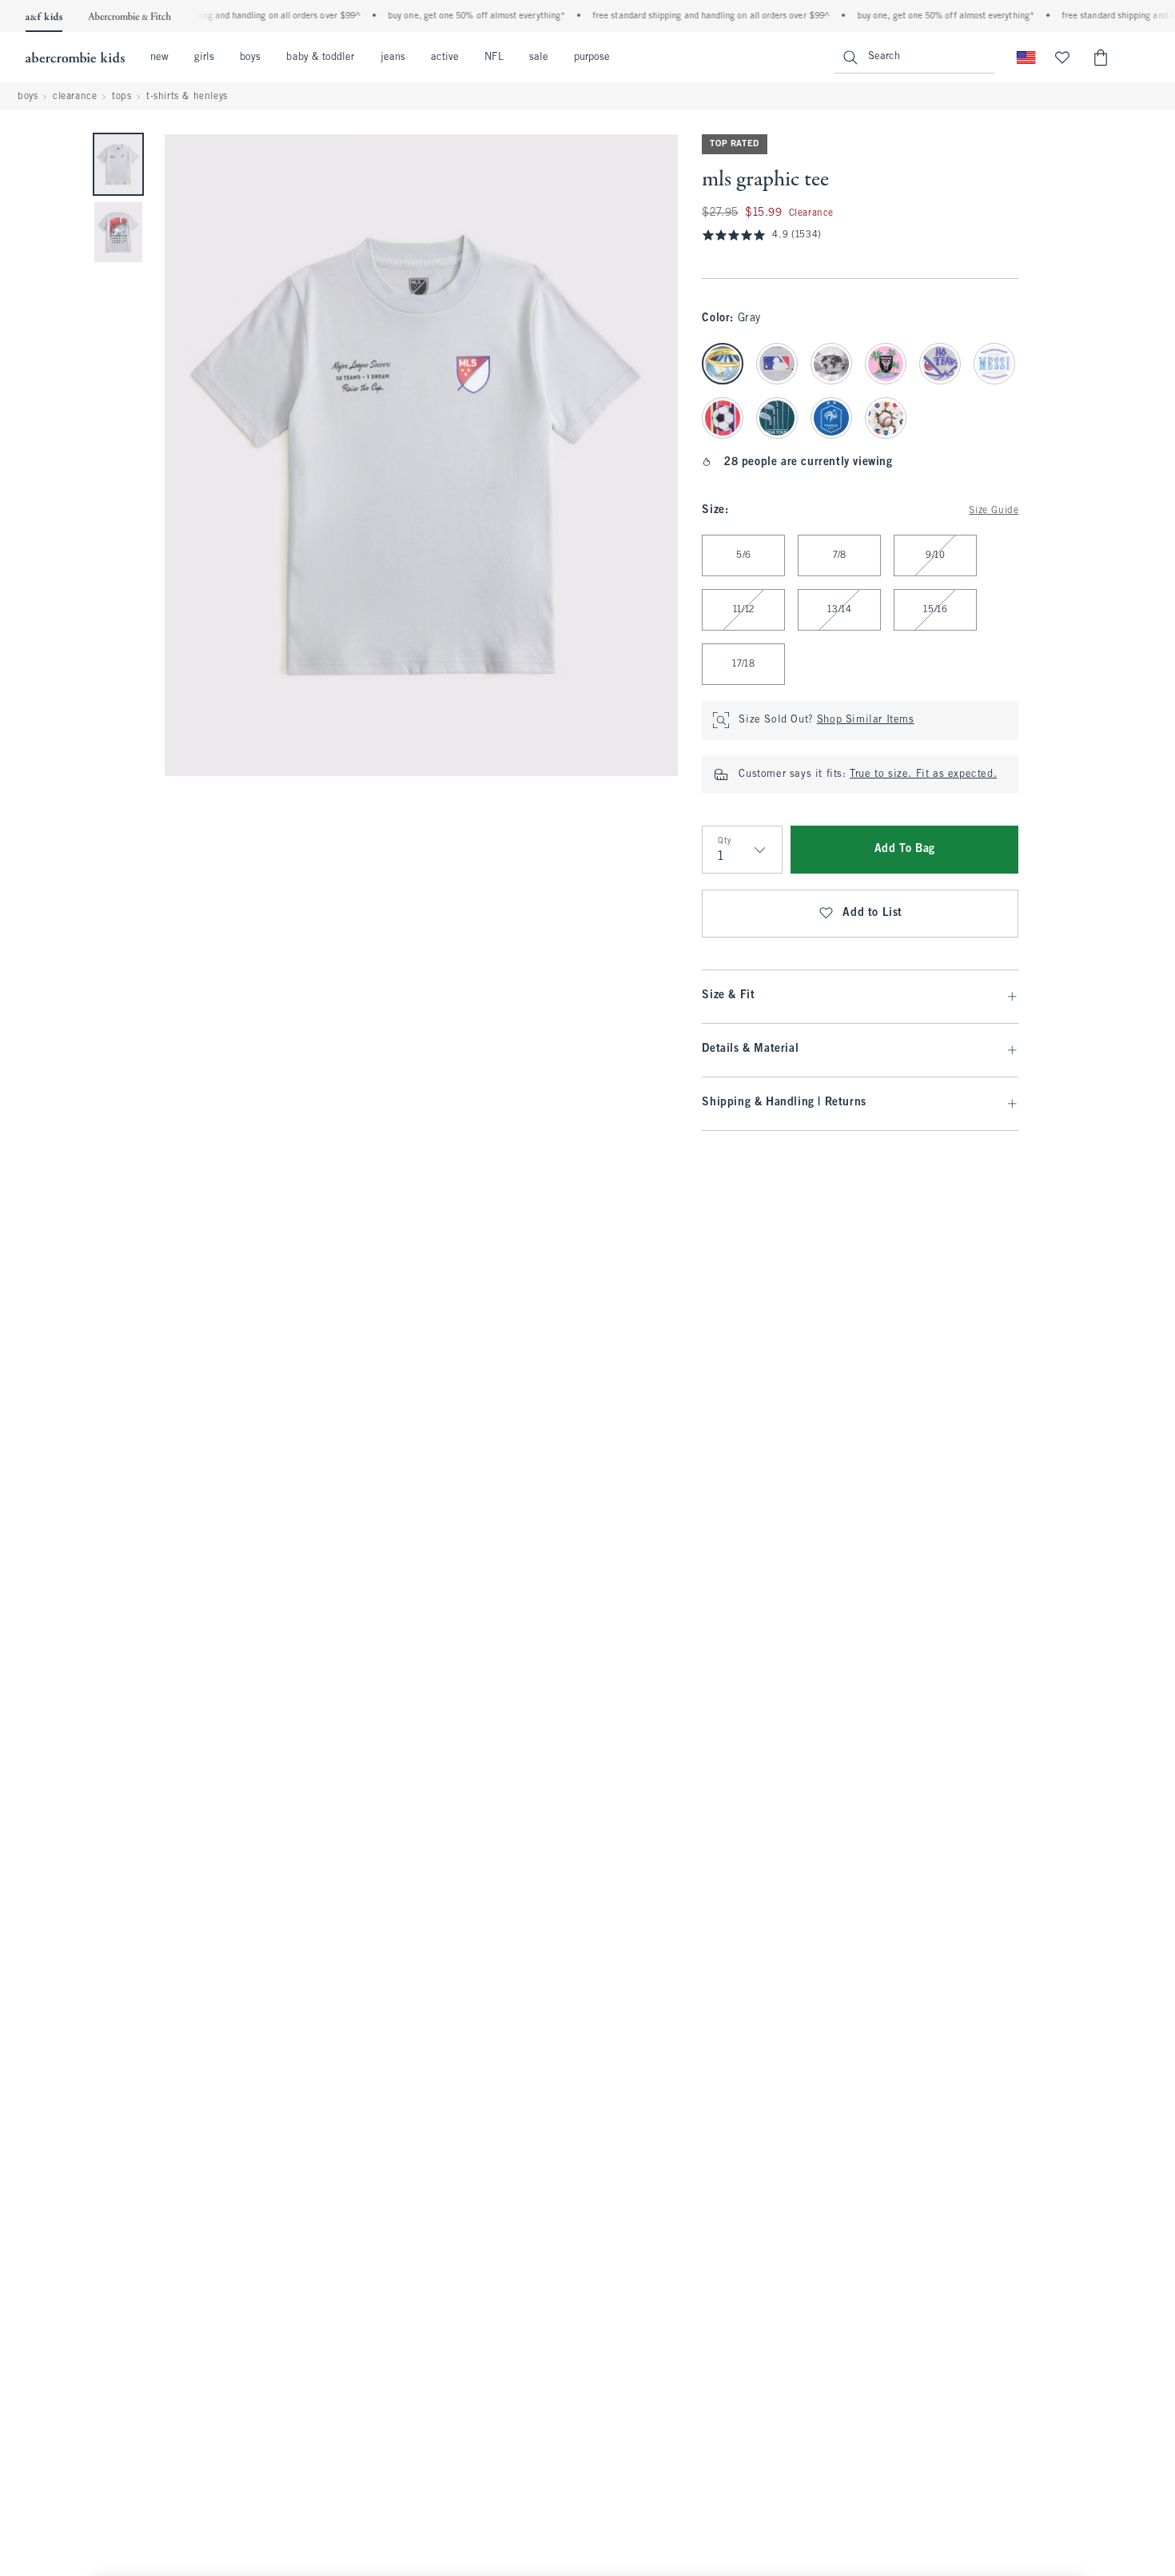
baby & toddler (320, 58)
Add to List (872, 913)
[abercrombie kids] (75, 58)
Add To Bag (905, 849)
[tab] (118, 164)
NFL (494, 58)
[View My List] (1062, 58)
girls (204, 58)
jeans (393, 58)
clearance (75, 97)
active (445, 58)
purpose (592, 58)
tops (121, 97)
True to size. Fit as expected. (923, 774)
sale (539, 58)
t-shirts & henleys (187, 97)
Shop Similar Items (866, 720)
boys (250, 58)
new (159, 58)
